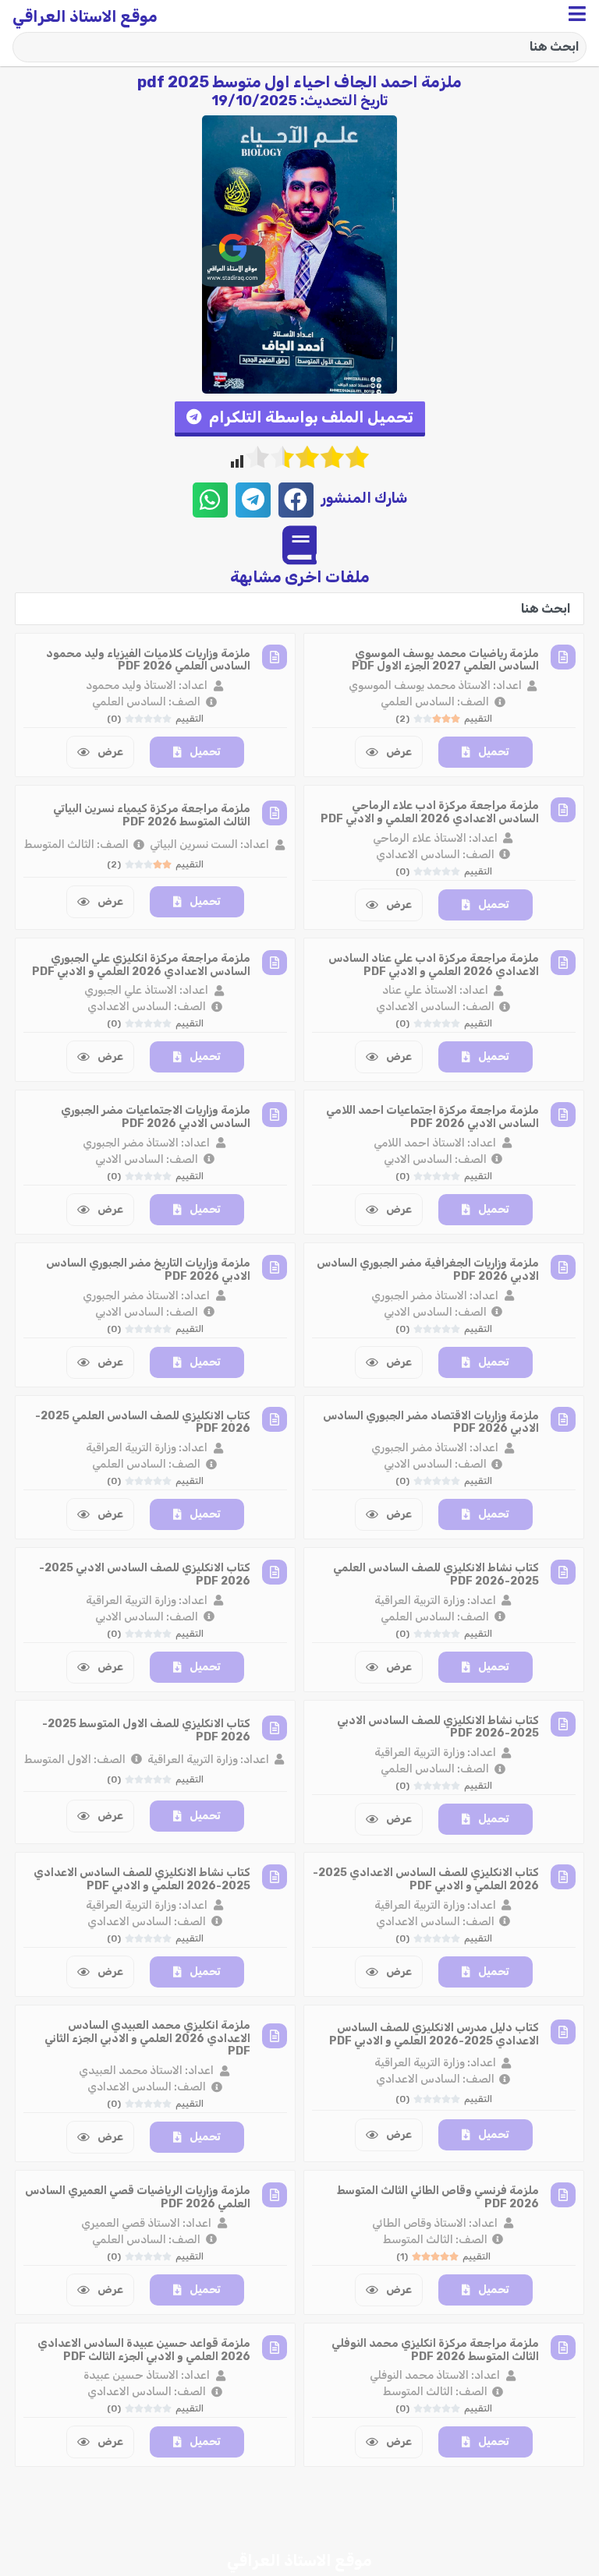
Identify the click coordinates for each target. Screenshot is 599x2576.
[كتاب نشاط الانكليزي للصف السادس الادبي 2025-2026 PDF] (563, 1724)
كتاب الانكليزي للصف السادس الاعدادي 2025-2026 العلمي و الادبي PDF (426, 1879)
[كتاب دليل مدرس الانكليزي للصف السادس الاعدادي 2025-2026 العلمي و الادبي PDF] (563, 2032)
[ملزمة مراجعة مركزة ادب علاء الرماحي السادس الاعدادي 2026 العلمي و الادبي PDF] (563, 810)
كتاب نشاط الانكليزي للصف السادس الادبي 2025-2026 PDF (438, 1727)
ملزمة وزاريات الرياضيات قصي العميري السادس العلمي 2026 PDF (138, 2197)
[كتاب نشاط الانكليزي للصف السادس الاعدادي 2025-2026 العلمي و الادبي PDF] (275, 1877)
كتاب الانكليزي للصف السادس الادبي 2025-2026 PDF (145, 1574)
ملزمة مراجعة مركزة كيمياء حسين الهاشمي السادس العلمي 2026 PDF (434, 2502)
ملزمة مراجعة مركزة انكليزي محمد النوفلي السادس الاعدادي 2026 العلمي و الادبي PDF (141, 2502)
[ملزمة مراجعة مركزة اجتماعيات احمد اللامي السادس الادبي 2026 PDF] (563, 1115)
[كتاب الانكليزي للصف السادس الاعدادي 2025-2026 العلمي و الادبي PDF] (563, 1877)
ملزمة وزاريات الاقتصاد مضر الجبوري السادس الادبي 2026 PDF (431, 1422)
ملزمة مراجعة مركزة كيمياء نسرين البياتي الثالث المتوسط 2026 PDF (152, 815)
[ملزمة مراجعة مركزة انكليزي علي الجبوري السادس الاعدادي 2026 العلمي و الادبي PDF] (275, 963)
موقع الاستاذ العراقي (85, 16)
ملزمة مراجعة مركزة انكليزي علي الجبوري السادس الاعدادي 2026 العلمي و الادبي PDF (141, 965)
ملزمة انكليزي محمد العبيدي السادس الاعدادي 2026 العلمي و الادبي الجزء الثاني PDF (147, 2039)
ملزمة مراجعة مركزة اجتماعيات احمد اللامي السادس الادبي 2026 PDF (432, 1117)
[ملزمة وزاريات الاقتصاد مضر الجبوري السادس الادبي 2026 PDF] (563, 1419)
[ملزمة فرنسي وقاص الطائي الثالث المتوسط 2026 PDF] (563, 2195)
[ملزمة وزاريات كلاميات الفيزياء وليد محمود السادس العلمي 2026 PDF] (275, 657)
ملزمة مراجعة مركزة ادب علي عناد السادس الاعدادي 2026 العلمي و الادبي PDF (434, 965)
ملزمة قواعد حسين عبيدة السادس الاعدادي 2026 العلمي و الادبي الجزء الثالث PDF (144, 2350)
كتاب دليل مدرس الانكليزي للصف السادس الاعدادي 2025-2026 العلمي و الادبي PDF (434, 2034)
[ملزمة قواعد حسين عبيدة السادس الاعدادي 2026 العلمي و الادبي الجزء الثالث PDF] (275, 2348)
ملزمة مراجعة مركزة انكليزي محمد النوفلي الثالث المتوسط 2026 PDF (435, 2350)
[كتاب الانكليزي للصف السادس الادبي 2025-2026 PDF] (275, 1572)
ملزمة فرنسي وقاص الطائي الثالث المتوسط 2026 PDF (438, 2197)
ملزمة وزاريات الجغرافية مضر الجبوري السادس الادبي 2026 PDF (428, 1270)
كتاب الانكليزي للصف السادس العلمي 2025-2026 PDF (143, 1422)
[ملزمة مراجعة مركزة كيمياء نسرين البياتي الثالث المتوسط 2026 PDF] (275, 813)
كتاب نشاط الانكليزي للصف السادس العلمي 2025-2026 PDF (436, 1574)
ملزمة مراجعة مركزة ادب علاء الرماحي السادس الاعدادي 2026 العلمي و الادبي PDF (430, 812)
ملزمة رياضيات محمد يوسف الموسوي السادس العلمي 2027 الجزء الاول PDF (445, 660)
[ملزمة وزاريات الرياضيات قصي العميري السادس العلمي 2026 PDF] (275, 2195)
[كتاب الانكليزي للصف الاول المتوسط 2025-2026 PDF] (275, 1728)
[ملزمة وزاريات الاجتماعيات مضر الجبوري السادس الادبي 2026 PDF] (275, 1115)
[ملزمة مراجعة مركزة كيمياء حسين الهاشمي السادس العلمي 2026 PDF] (563, 2500)
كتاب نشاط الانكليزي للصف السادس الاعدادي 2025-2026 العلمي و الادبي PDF (142, 1879)
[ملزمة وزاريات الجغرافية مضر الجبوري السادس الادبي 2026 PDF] (563, 1267)
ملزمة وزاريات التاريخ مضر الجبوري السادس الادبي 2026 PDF (148, 1270)
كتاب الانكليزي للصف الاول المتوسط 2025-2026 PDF (146, 1730)
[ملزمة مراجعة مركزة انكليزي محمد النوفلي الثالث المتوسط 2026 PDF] (563, 2348)
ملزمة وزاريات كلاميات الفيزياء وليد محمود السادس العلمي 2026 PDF (148, 660)
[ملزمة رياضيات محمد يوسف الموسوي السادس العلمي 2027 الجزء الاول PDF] (563, 657)
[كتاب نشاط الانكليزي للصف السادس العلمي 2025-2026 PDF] (563, 1572)
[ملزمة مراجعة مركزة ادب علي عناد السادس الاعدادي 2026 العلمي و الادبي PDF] (563, 963)
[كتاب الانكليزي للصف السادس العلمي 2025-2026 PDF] (275, 1419)
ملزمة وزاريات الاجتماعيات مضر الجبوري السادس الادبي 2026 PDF (156, 1117)
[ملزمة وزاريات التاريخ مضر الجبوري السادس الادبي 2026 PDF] (275, 1267)
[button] (300, 419)
